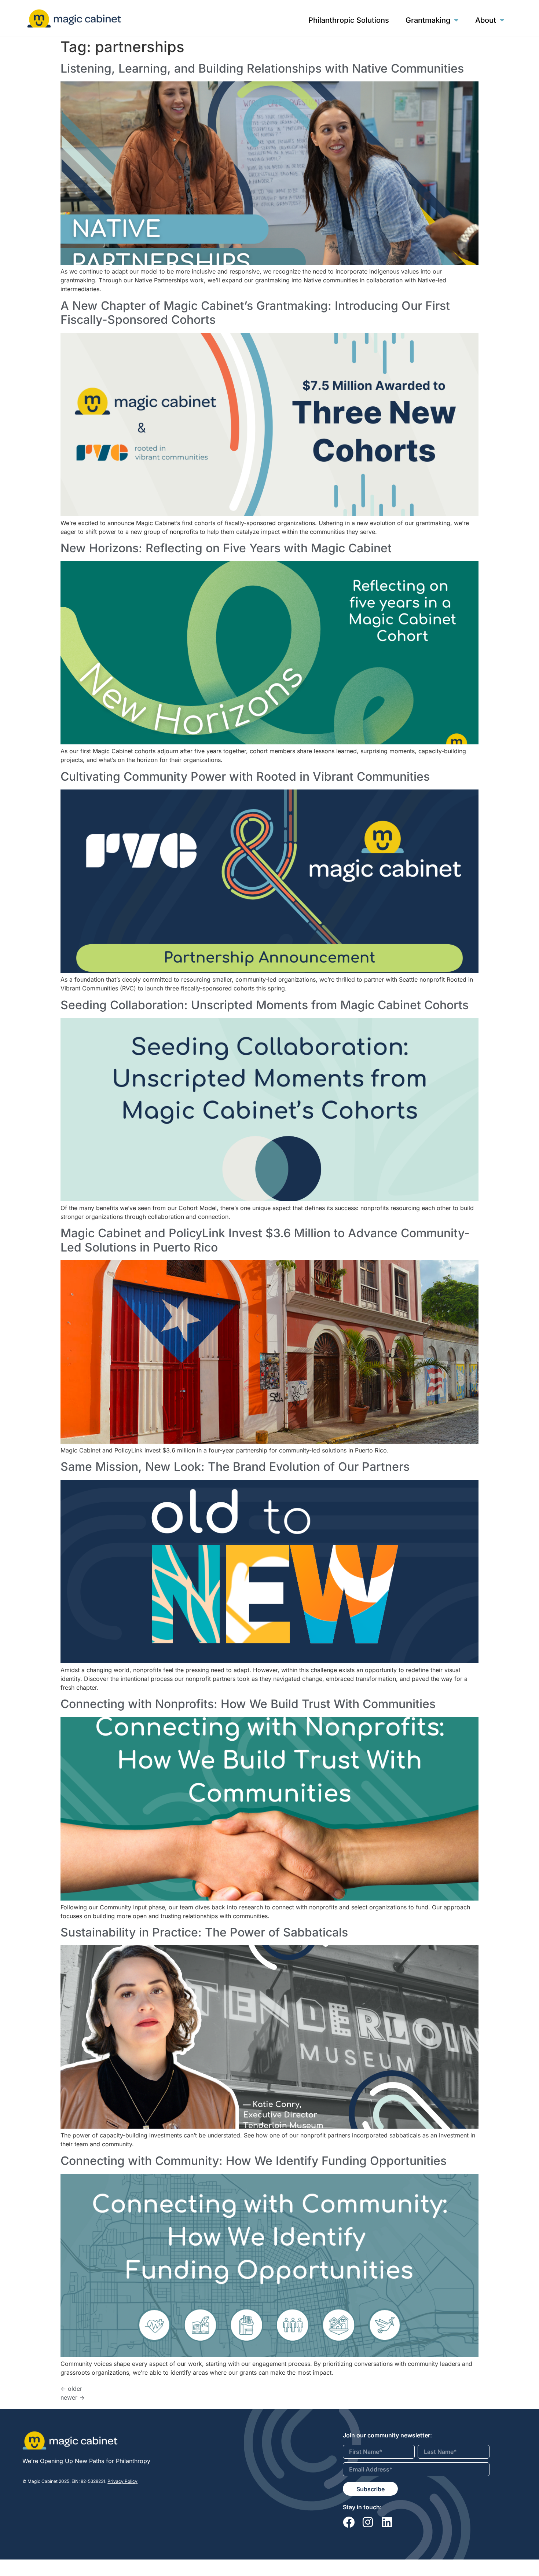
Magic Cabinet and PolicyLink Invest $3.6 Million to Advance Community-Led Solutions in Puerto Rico (265, 1240)
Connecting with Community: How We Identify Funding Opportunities (254, 2161)
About (486, 20)
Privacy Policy (122, 2481)
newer (73, 2397)
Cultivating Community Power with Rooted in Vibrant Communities (245, 776)
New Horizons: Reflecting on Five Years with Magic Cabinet (226, 548)
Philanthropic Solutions (349, 20)
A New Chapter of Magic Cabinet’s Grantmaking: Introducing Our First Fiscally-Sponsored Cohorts (255, 313)
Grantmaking (428, 20)
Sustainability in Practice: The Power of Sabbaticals (204, 1932)
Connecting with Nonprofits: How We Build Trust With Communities (248, 1704)
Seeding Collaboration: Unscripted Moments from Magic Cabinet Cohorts (265, 1005)
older (71, 2389)
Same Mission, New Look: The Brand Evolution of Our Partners (235, 1467)
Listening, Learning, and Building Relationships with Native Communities (262, 68)
